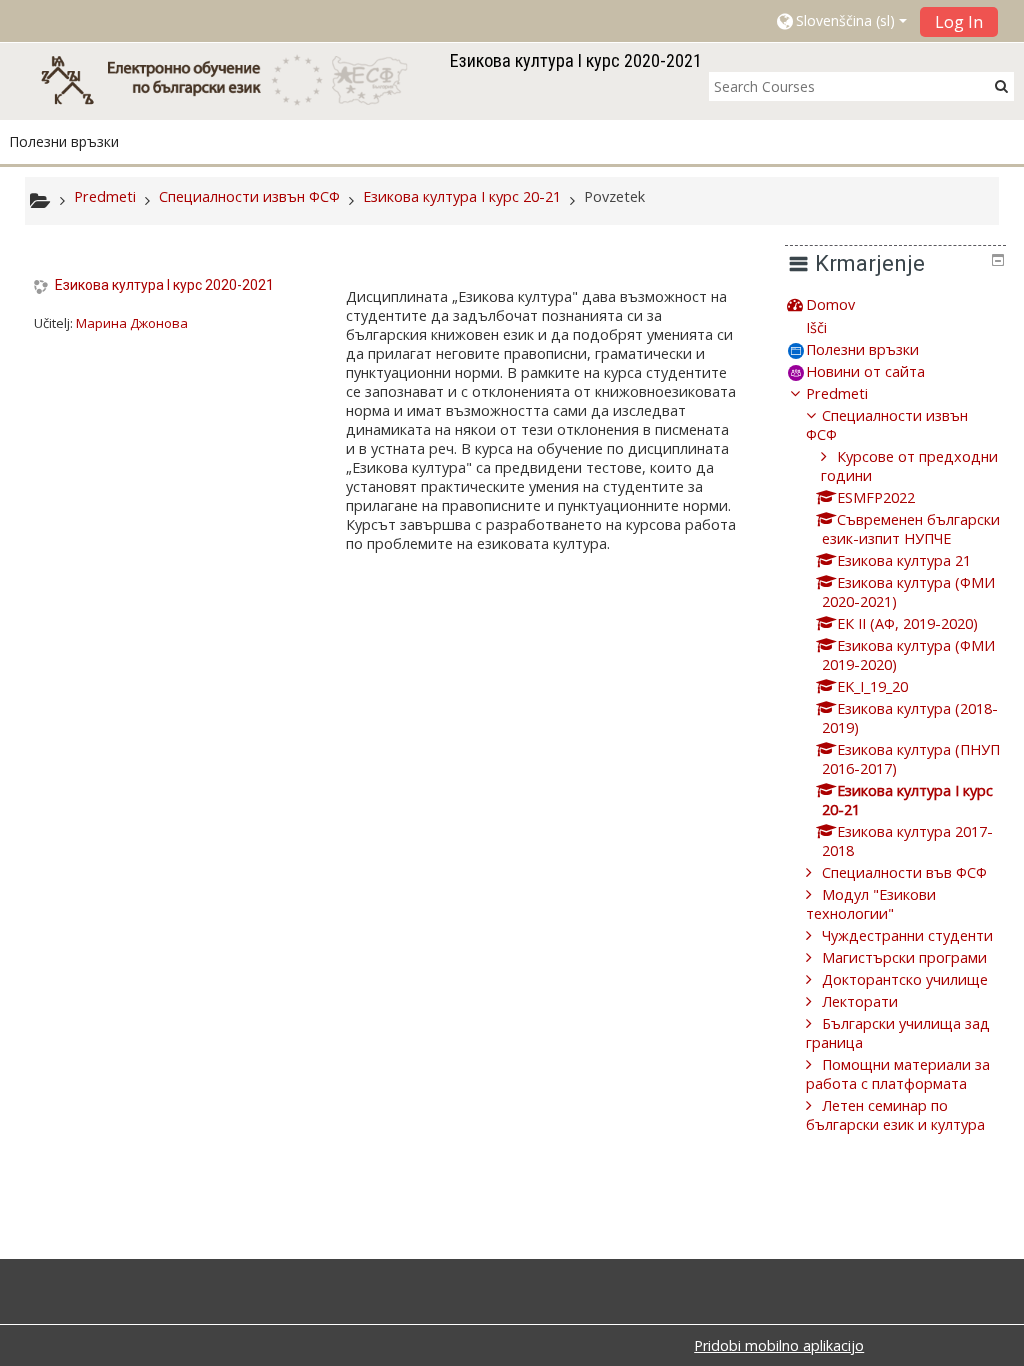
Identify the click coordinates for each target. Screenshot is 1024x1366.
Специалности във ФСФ (904, 872)
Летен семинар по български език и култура (895, 1115)
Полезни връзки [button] (64, 141)
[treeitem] (895, 304)
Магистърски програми (904, 957)
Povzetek (614, 196)
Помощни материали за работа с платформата (898, 1074)
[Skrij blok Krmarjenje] (998, 260)
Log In (959, 22)
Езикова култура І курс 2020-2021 (164, 285)
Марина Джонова (132, 323)
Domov (830, 304)
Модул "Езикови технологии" (871, 904)
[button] (840, 21)
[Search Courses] (1001, 85)
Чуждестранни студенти (907, 935)
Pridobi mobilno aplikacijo (779, 1345)
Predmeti (837, 393)
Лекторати (860, 1001)
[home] (234, 79)
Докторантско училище (905, 979)
